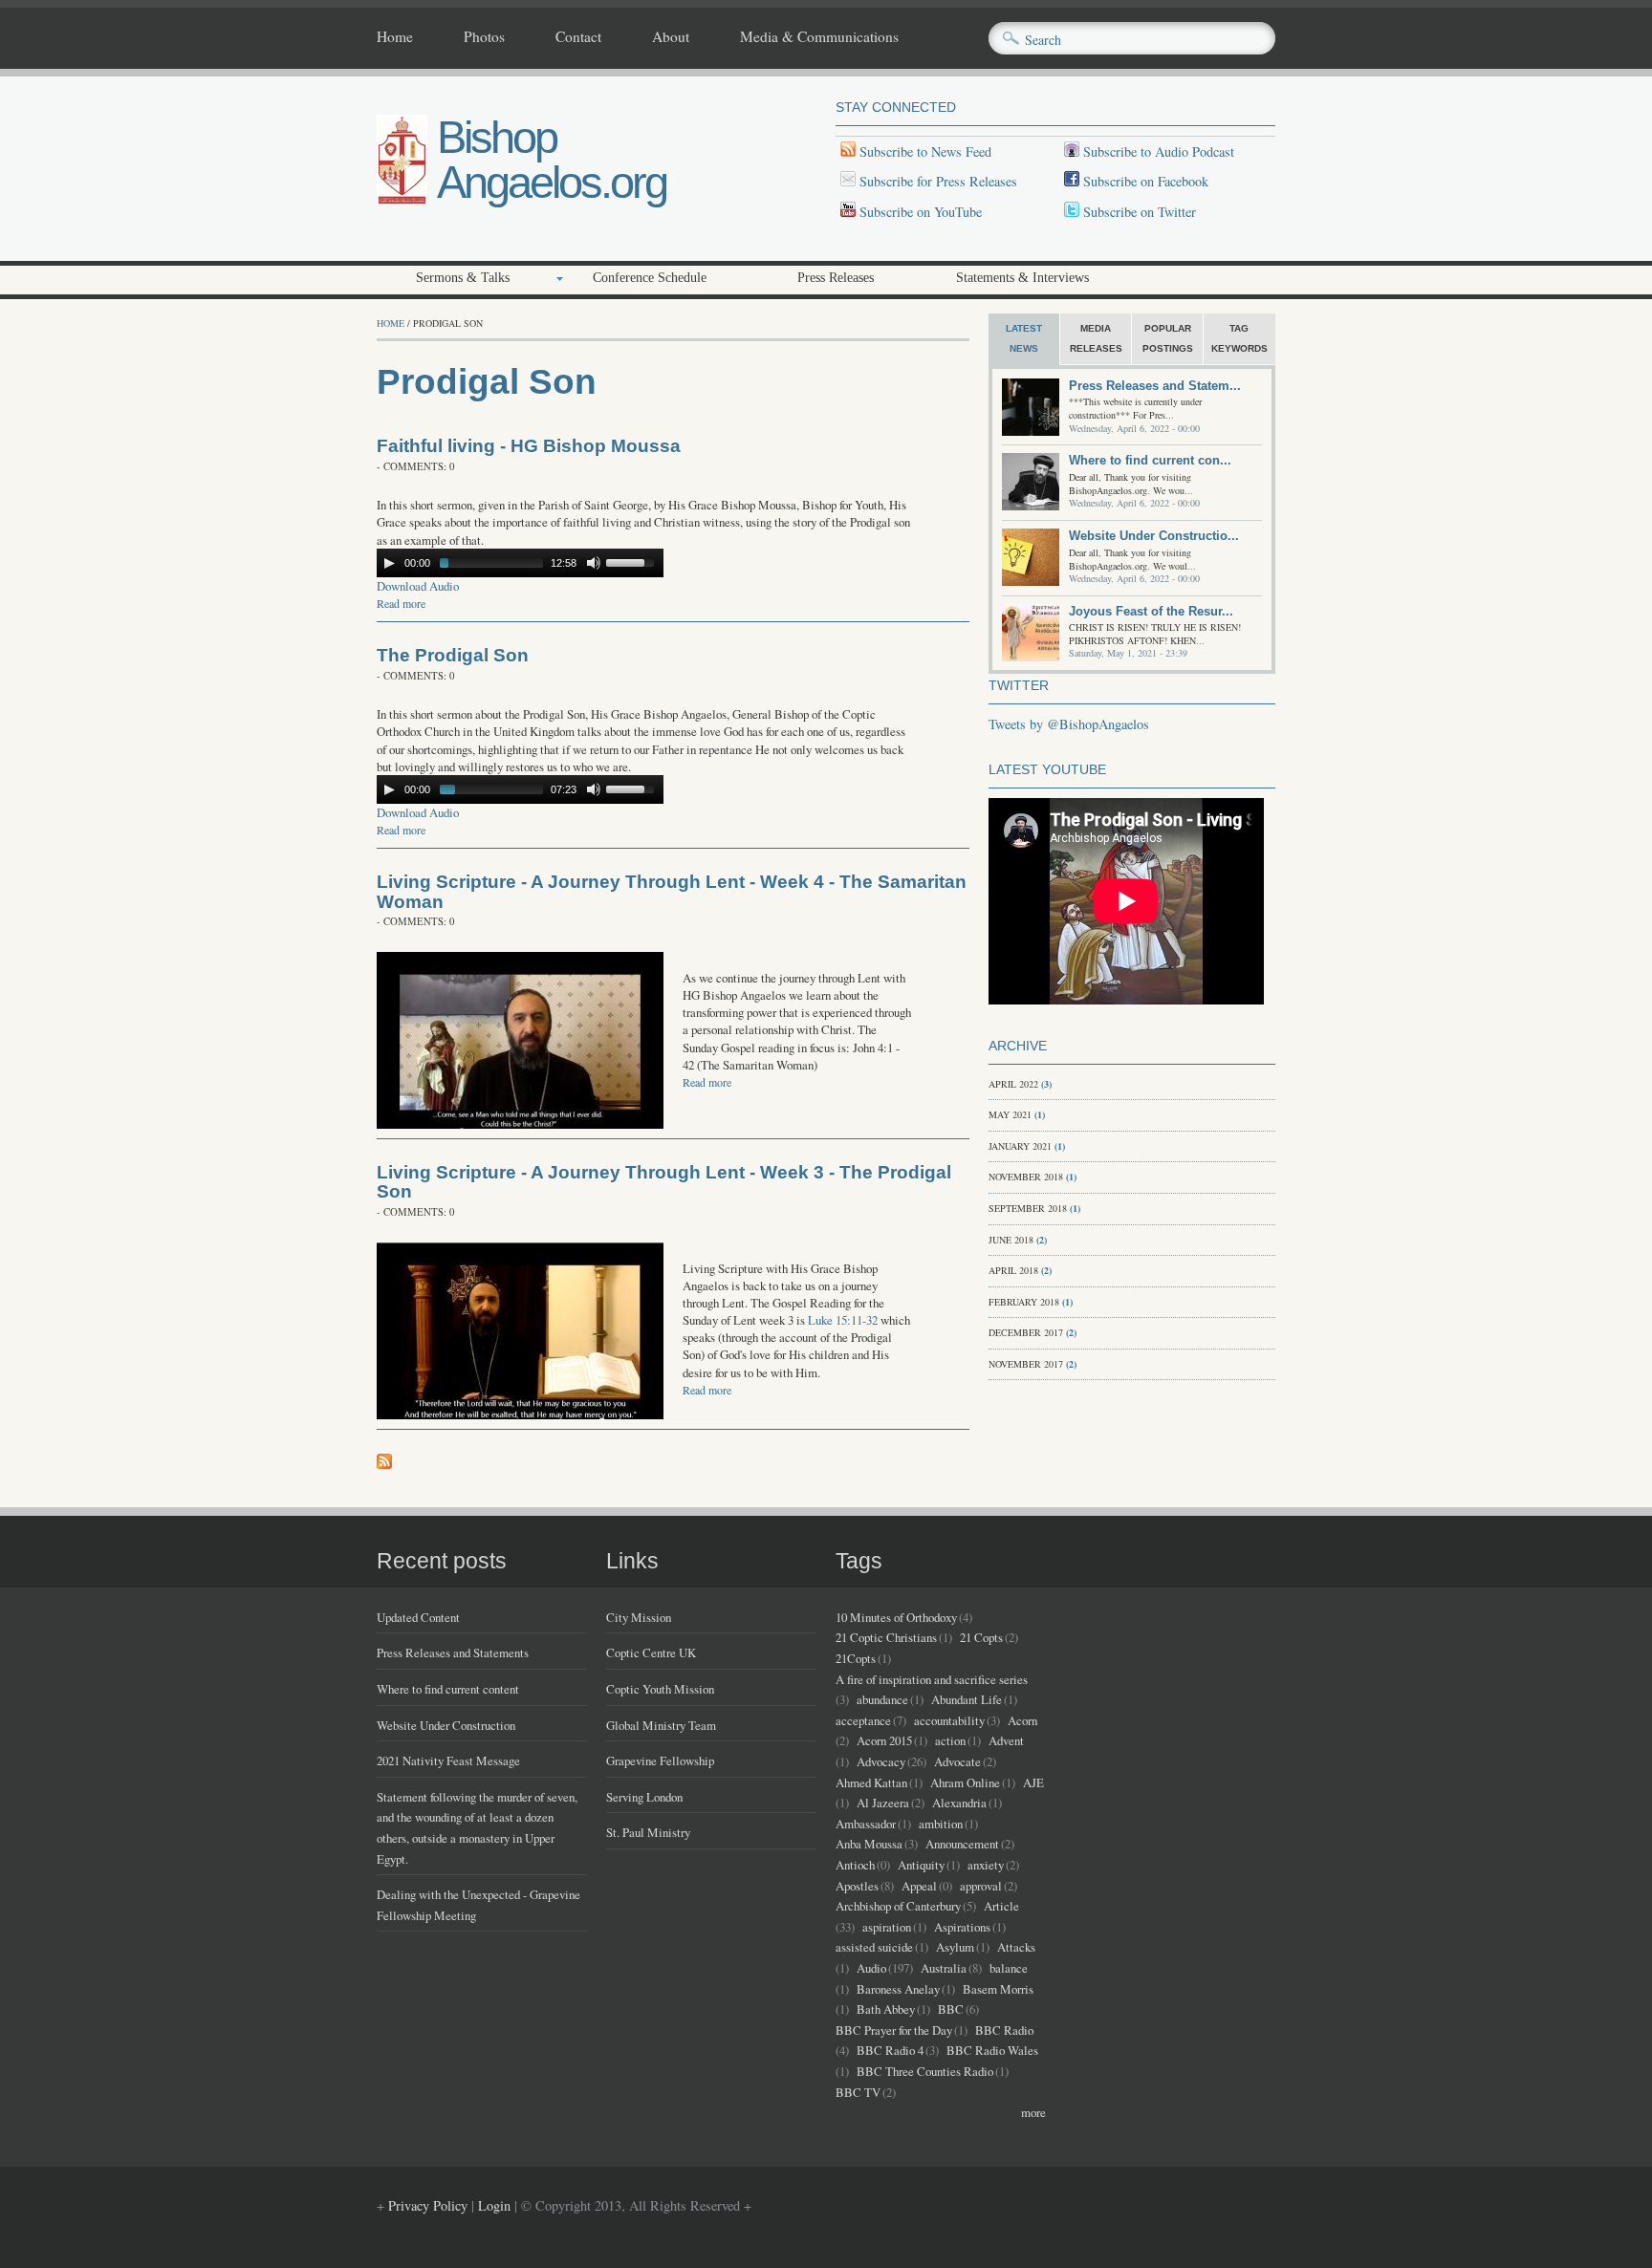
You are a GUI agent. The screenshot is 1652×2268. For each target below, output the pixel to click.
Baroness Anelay (898, 1989)
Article (1001, 1906)
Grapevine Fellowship (660, 1760)
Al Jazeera (883, 1803)
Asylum (955, 1947)
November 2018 (1026, 1177)
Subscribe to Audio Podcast (1157, 151)
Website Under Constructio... (1154, 536)
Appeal (919, 1886)
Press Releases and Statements (453, 1652)
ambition (941, 1824)
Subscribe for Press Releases (936, 181)
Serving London (644, 1797)
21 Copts (981, 1637)
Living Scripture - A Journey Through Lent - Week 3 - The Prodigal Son (664, 1182)
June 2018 (1011, 1240)
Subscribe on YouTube (921, 212)
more (1033, 2112)
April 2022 (1013, 1084)
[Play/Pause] (389, 563)
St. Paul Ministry (648, 1832)
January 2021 (1020, 1146)
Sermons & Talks (463, 278)
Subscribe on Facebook (1146, 181)
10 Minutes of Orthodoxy (896, 1617)
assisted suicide (874, 1947)
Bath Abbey (886, 2009)
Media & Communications (819, 37)
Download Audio (418, 586)
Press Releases (836, 278)
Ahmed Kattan (871, 1782)
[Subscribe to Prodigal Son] (384, 1464)
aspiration (887, 1927)
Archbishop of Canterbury (898, 1906)
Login (494, 2205)
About (671, 37)
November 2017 (1026, 1364)
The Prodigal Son (453, 655)
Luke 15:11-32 (843, 1320)
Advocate (957, 1761)
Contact (578, 37)
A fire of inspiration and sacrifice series (932, 1679)
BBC (951, 2009)
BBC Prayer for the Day (894, 2030)
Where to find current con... (1150, 460)
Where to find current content (448, 1689)
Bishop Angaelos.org (552, 160)
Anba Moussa (869, 1844)
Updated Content (418, 1617)
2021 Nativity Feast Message (448, 1760)
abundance (882, 1699)
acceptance (863, 1720)
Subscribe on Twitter (1138, 212)
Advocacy (881, 1761)
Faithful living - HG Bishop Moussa (529, 446)
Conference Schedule (650, 278)
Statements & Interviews (1022, 278)
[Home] (402, 200)
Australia (944, 1968)
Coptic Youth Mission (660, 1689)
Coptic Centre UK (651, 1652)
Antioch (855, 1865)
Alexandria (959, 1803)
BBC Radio (1004, 2030)
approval (981, 1886)
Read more (401, 603)
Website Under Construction (446, 1725)
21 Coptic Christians (886, 1637)
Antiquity (921, 1865)
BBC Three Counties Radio (925, 2071)
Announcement (962, 1844)
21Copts (856, 1658)
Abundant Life (967, 1699)
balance (1009, 1968)
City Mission (639, 1617)
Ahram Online (965, 1782)
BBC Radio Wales (992, 2050)
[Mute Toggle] (594, 563)
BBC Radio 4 (890, 2050)
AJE (1033, 1782)
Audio (871, 1968)
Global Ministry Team (661, 1725)
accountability (949, 1720)
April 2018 (1013, 1270)
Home (395, 37)
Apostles (857, 1886)
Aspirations (962, 1927)
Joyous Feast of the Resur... (1151, 611)
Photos (484, 37)
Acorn (1022, 1720)
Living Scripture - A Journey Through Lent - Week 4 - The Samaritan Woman (672, 892)
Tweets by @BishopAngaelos (1069, 724)
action (950, 1740)
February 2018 (1024, 1302)
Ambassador (866, 1824)
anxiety (986, 1865)
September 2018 (1028, 1208)
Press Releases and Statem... (1155, 386)
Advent (1006, 1740)
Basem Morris (998, 1989)
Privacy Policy (428, 2205)
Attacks (1016, 1947)
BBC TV (858, 2092)
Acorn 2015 (884, 1740)
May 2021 (1010, 1114)
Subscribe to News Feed (924, 151)
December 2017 (1026, 1332)
